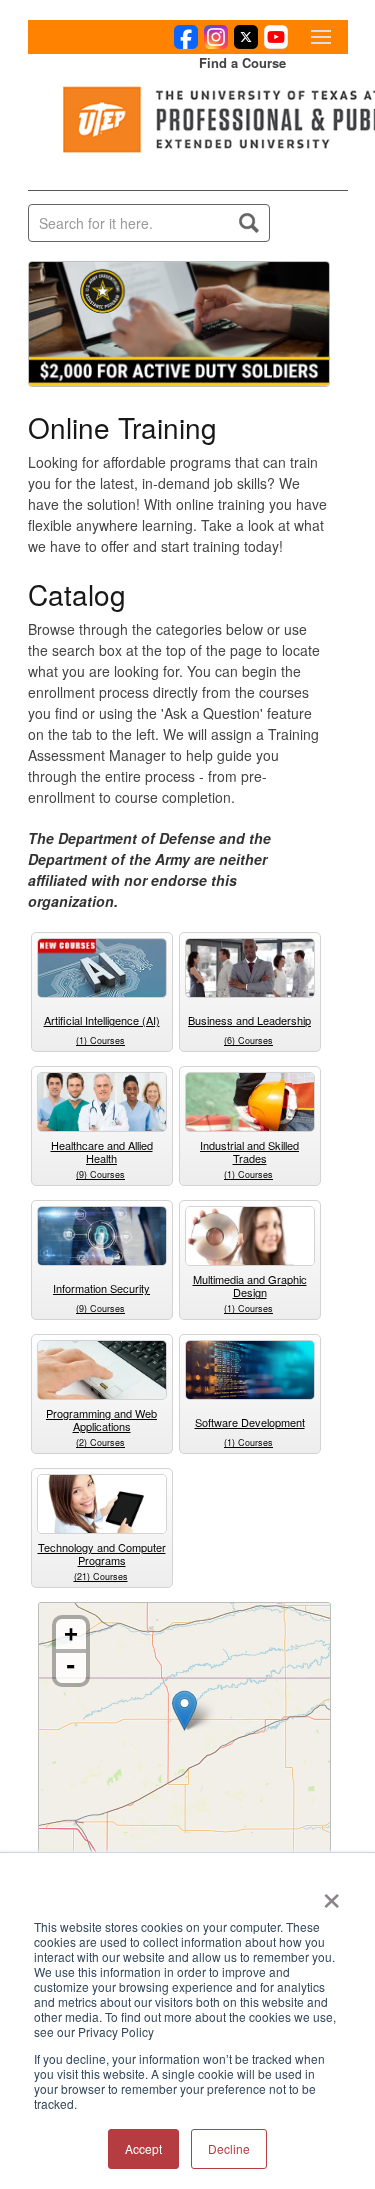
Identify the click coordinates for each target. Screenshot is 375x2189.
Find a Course (242, 62)
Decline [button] (229, 2148)
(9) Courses (100, 1174)
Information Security (101, 1288)
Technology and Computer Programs (102, 1553)
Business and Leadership (249, 1020)
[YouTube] (273, 43)
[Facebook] (183, 43)
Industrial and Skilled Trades (249, 1151)
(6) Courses (248, 1040)
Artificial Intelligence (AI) (102, 1020)
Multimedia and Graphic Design (250, 1285)
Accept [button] (143, 2148)
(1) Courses (100, 1040)
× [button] (331, 1894)
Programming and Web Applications (101, 1419)
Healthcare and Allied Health (102, 1151)
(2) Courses (100, 1442)
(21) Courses (101, 1576)
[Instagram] (213, 43)
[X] (243, 43)
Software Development (250, 1422)
